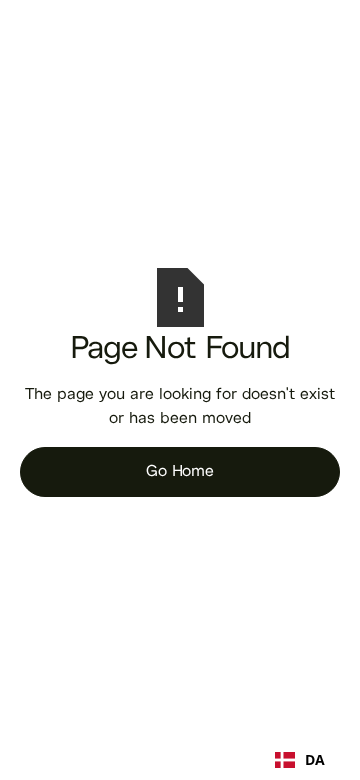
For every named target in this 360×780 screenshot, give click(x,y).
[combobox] (300, 760)
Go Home (180, 472)
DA (315, 760)
